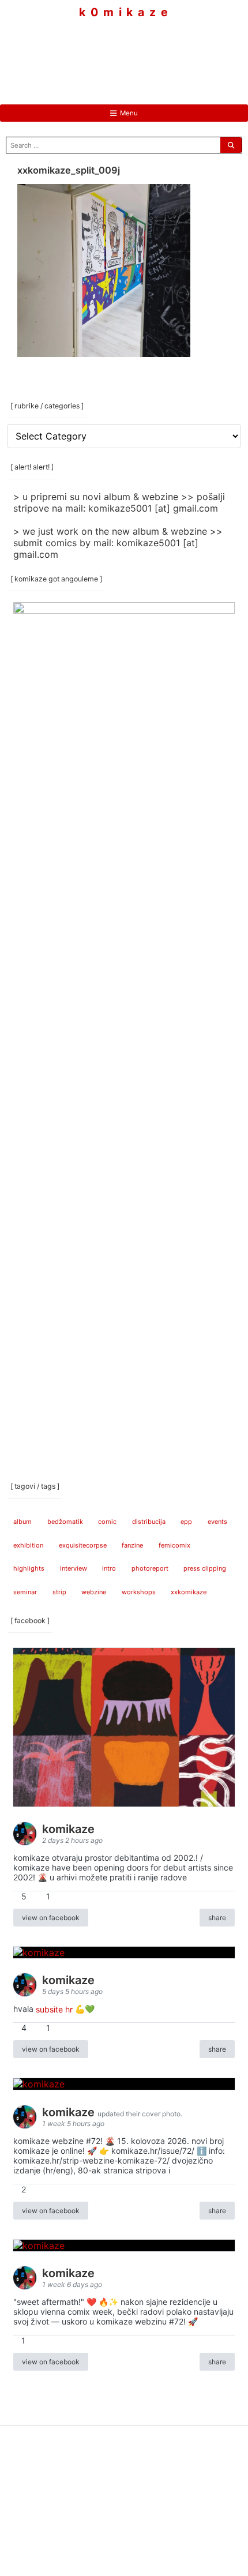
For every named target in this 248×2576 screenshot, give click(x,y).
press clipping (205, 1568)
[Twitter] (159, 52)
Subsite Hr (54, 2009)
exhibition (28, 1545)
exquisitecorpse (83, 1545)
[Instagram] (124, 52)
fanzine (132, 1545)
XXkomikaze (189, 1592)
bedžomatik (65, 1522)
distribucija (149, 1522)
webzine (94, 1592)
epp (186, 1522)
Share (217, 1918)
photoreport (150, 1568)
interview (74, 1568)
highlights (29, 1568)
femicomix (174, 1545)
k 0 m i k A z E (124, 12)
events (217, 1522)
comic (107, 1522)
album (22, 1522)
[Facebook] (89, 52)
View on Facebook (51, 1918)
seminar (25, 1592)
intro (109, 1568)
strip (59, 1592)
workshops (139, 1592)
